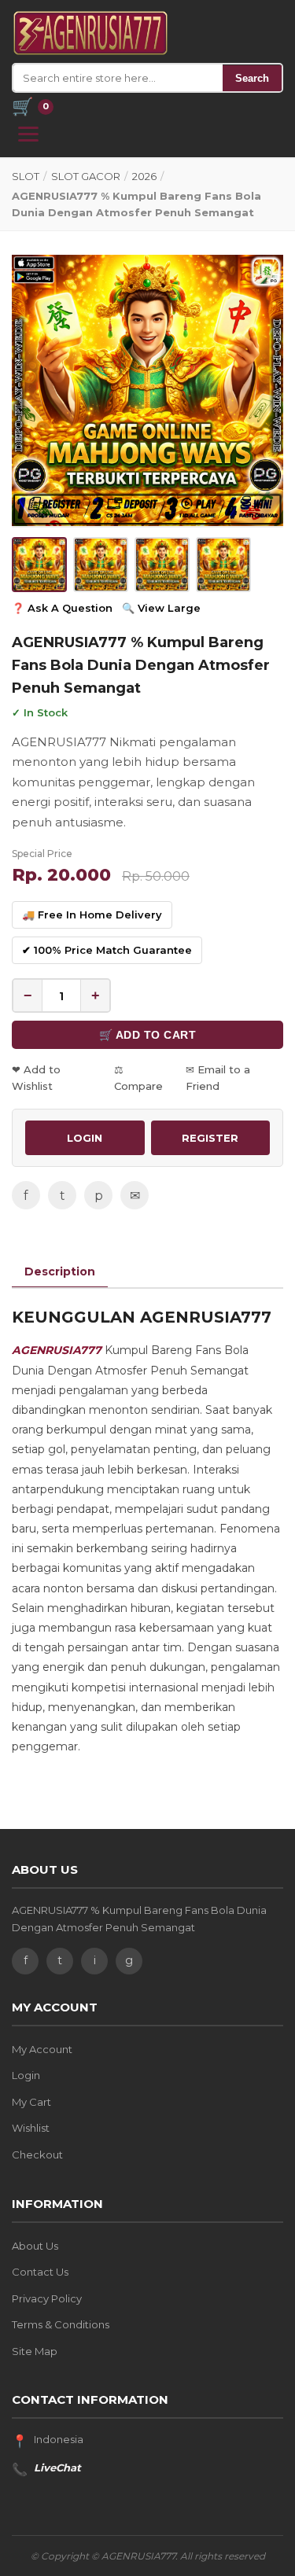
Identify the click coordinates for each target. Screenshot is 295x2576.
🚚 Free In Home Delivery (92, 914)
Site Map (35, 2351)
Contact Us (40, 2272)
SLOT (26, 176)
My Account (42, 2049)
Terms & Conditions (61, 2324)
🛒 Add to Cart (148, 1035)
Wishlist (31, 2128)
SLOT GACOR (86, 176)
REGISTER (210, 1138)
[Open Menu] (28, 134)
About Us (35, 2246)
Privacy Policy (47, 2298)
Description (60, 1271)
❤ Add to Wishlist (36, 1078)
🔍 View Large (161, 608)
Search (252, 78)
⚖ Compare (138, 1078)
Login (26, 2075)
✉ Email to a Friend (218, 1078)
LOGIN (85, 1138)
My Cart (31, 2102)
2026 (144, 176)
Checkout (37, 2155)
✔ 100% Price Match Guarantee (107, 950)
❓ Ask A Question (62, 608)
